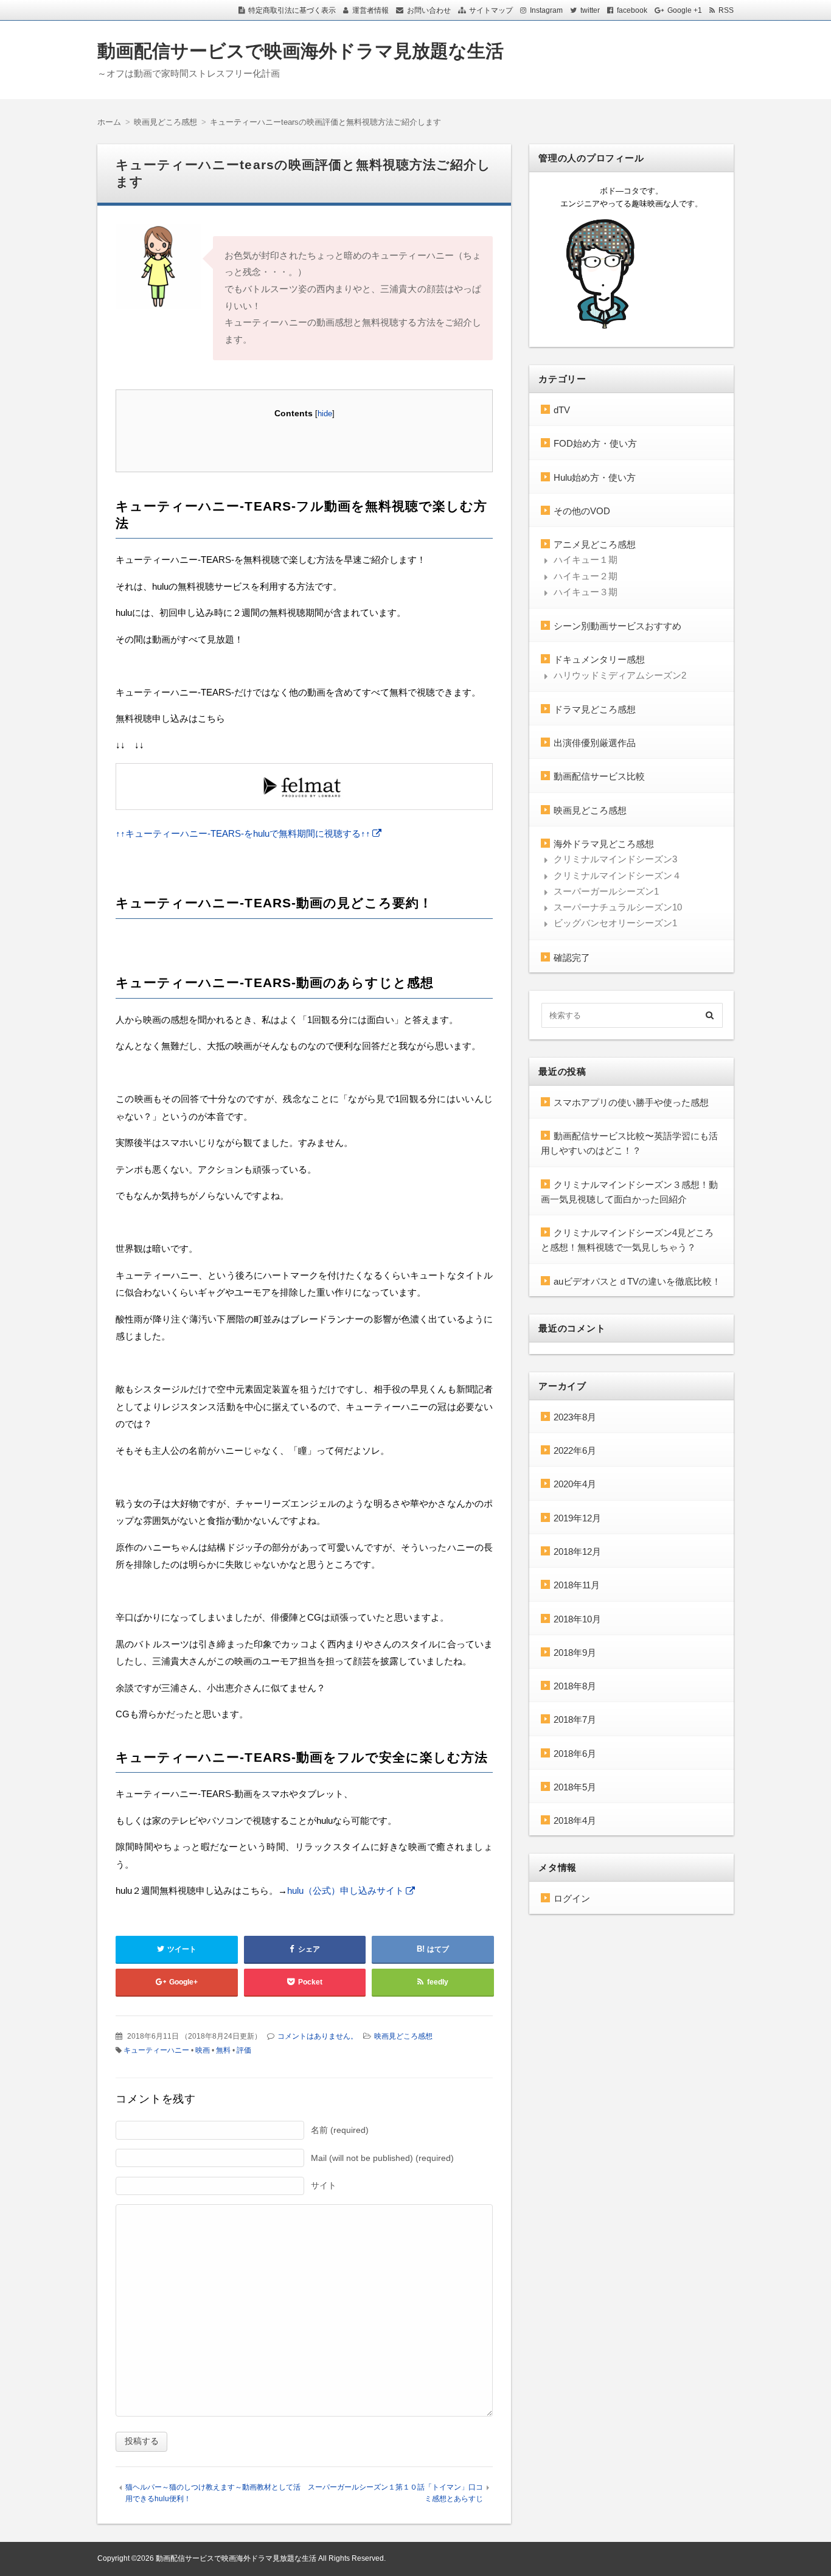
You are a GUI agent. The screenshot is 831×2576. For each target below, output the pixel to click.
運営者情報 (370, 10)
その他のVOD (582, 511)
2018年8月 (575, 1686)
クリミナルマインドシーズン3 (615, 859)
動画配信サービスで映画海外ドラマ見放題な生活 (301, 51)
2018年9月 (575, 1653)
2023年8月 (575, 1417)
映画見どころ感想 (403, 2036)
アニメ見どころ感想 (595, 544)
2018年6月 (575, 1754)
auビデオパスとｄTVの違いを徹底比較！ (637, 1281)
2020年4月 (575, 1484)
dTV (562, 410)
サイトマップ (491, 10)
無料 (223, 2050)
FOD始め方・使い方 (595, 443)
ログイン (572, 1898)
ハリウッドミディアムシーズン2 (620, 675)
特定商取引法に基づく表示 (292, 10)
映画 (203, 2050)
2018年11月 (577, 1585)
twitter (590, 10)
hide (325, 414)
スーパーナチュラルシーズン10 (618, 907)
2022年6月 (575, 1450)
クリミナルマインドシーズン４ (617, 875)
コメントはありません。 (318, 2036)
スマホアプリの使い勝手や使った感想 (631, 1102)
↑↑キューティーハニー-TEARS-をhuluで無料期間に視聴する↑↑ (243, 833)
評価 (244, 2050)
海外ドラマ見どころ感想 (604, 844)
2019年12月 (577, 1518)
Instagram (546, 10)
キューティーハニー (156, 2050)
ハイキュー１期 (586, 560)
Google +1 (685, 10)
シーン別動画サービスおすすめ (617, 626)
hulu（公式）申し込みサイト (346, 1890)
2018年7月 (575, 1719)
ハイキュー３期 (586, 592)
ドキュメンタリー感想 (599, 659)
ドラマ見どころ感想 (595, 709)
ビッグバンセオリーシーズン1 (615, 923)
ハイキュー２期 (586, 576)
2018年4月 (575, 1820)
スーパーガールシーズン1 (606, 891)
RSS (726, 10)
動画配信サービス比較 (599, 776)
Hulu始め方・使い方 (595, 477)
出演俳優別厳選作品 (595, 743)
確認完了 (572, 958)
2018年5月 (575, 1787)
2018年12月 (577, 1552)
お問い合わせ (429, 10)
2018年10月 (577, 1619)
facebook (632, 10)
